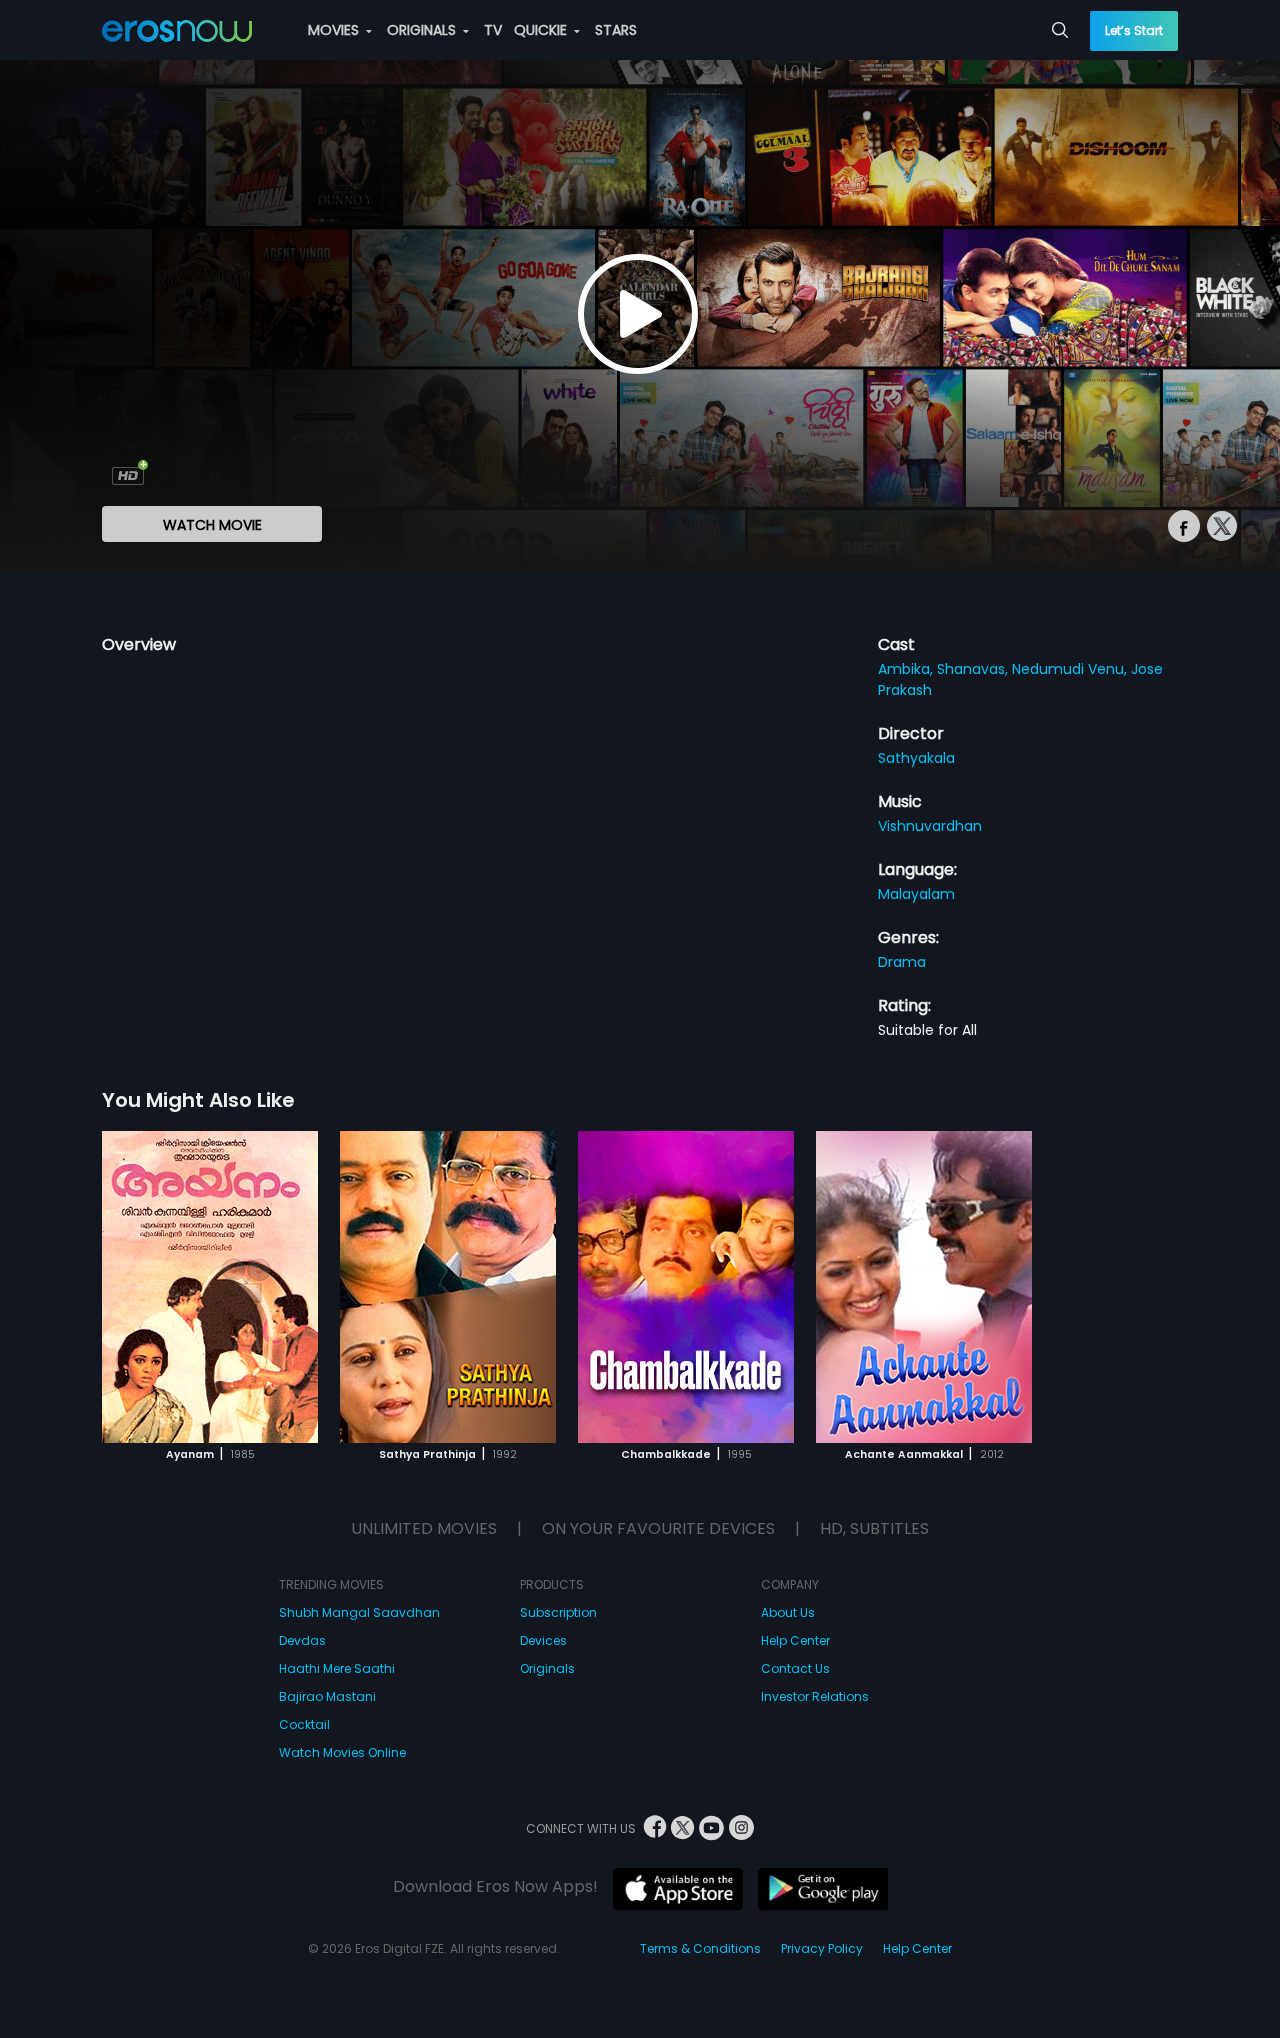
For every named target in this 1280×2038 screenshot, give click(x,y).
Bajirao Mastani (327, 1696)
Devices (543, 1640)
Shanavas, (974, 669)
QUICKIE (542, 30)
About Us (788, 1612)
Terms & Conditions (700, 1948)
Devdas (302, 1640)
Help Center (795, 1640)
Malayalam (916, 894)
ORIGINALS (423, 30)
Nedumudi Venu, (1071, 669)
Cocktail (304, 1724)
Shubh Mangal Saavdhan (359, 1612)
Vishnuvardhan (930, 826)
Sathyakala (916, 758)
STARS (616, 30)
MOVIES (335, 30)
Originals (547, 1668)
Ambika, (907, 669)
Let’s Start (1134, 30)
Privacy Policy (822, 1948)
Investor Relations (815, 1696)
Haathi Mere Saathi (337, 1668)
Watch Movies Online (342, 1752)
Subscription (558, 1612)
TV (493, 30)
